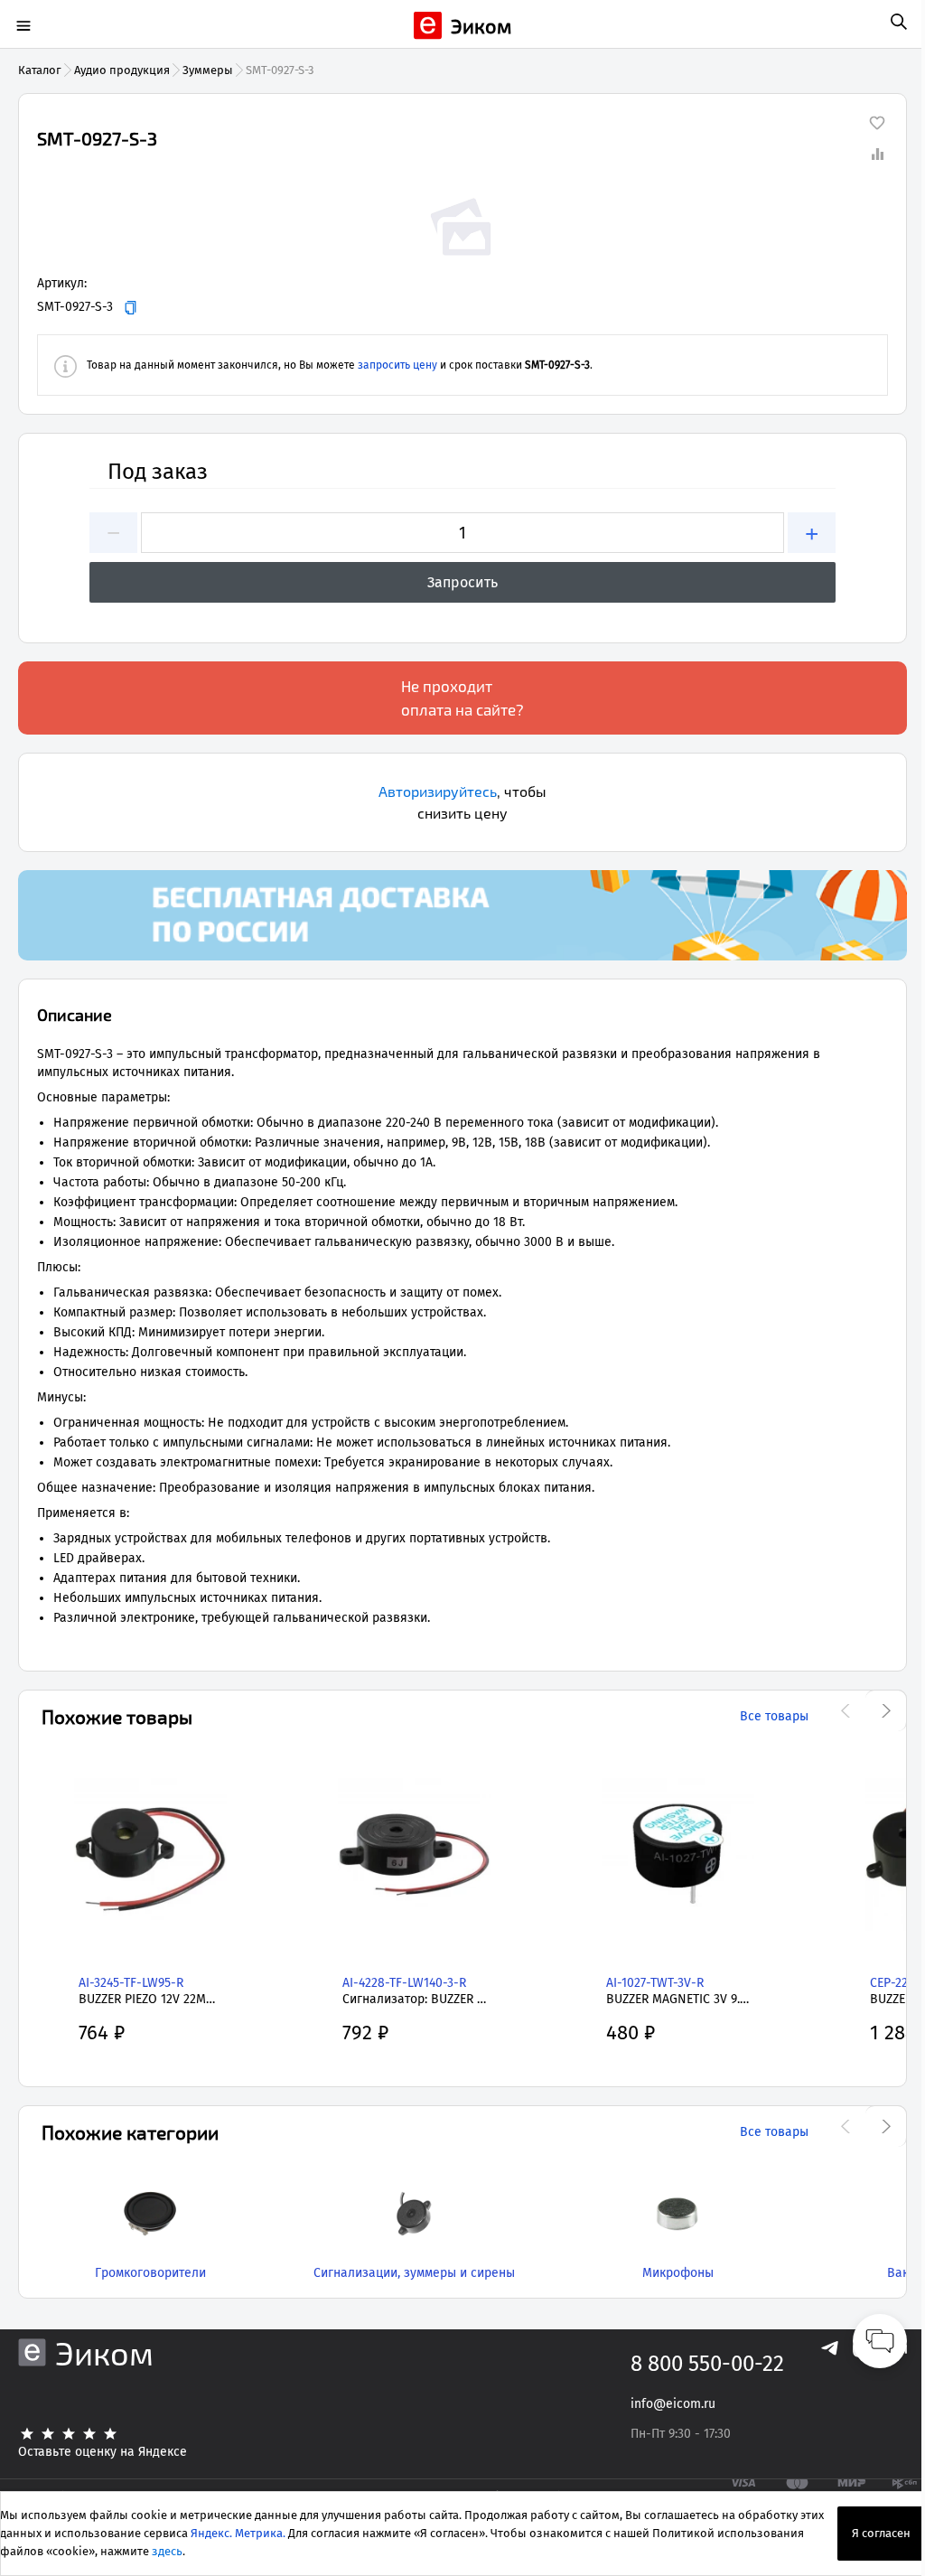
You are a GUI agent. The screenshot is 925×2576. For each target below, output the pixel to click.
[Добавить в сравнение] (877, 154)
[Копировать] (131, 308)
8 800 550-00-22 (707, 2364)
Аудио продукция (122, 70)
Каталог (40, 70)
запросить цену (397, 365)
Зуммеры (208, 70)
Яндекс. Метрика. (238, 2533)
